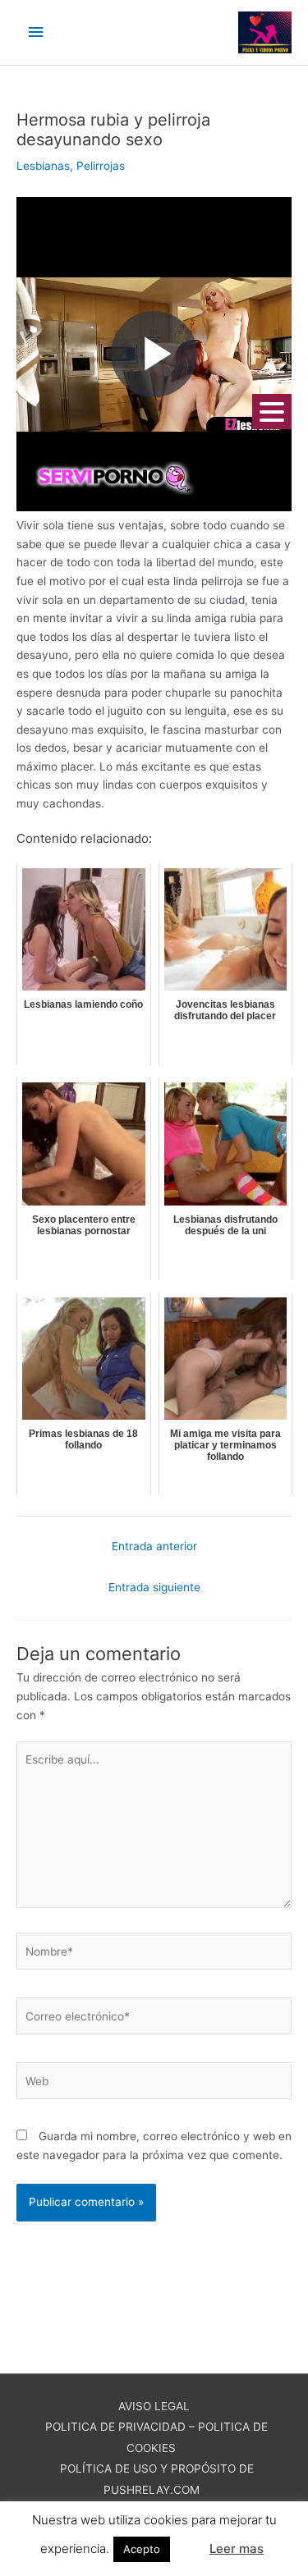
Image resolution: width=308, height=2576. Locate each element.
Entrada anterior (154, 1546)
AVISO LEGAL (154, 2406)
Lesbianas (43, 166)
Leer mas (237, 2549)
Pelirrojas (101, 166)
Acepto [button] (142, 2549)
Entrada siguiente (154, 1587)
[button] (188, 2542)
